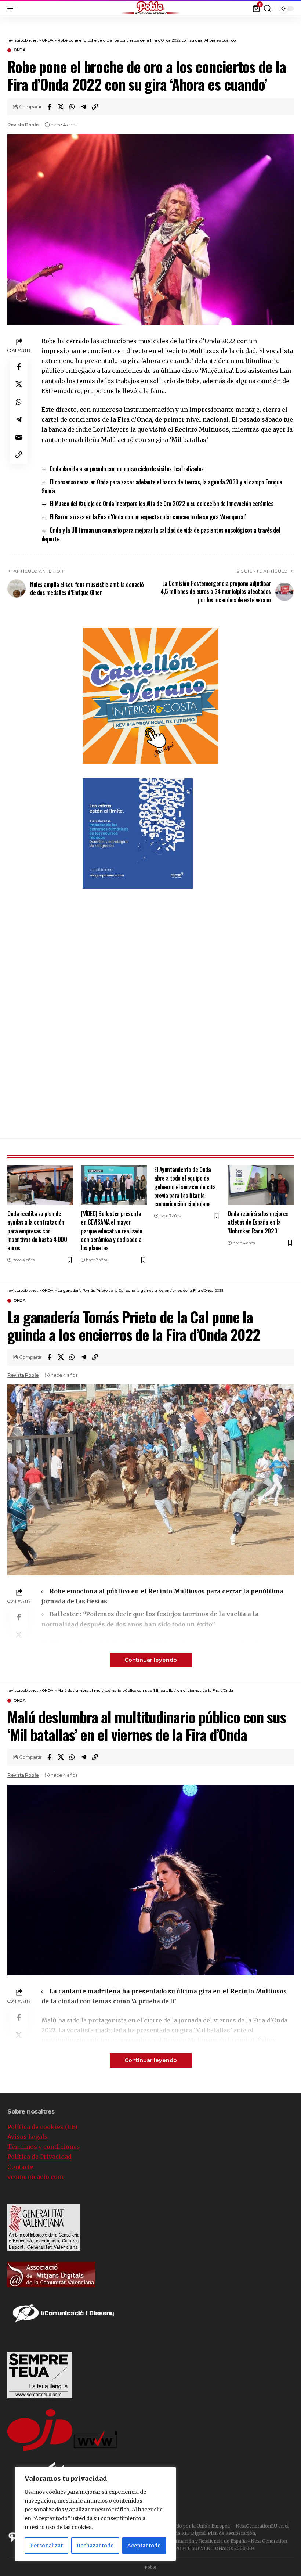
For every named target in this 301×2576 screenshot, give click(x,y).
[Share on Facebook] (49, 107)
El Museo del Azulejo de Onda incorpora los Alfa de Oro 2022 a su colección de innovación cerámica (162, 504)
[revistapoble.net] (150, 8)
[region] (95, 2514)
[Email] (19, 437)
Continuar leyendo (151, 1660)
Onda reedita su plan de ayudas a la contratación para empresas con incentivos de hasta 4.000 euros (37, 1231)
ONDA (19, 50)
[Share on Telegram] (83, 107)
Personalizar (47, 2546)
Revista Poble (23, 125)
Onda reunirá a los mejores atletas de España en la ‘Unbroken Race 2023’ (258, 1222)
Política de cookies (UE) (42, 2127)
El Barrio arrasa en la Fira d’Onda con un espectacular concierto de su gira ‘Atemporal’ (148, 517)
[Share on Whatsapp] (72, 107)
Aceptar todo (144, 2546)
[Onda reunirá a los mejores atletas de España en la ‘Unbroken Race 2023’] (261, 1185)
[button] (295, 7)
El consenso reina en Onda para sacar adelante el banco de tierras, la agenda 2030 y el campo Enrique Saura (162, 486)
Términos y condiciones (44, 2147)
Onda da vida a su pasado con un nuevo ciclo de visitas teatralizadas (127, 469)
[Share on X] (61, 107)
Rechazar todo (95, 2546)
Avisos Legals (28, 2137)
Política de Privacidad (39, 2157)
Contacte (20, 2167)
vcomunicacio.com (35, 2177)
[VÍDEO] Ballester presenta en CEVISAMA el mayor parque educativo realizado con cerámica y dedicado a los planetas (112, 1231)
